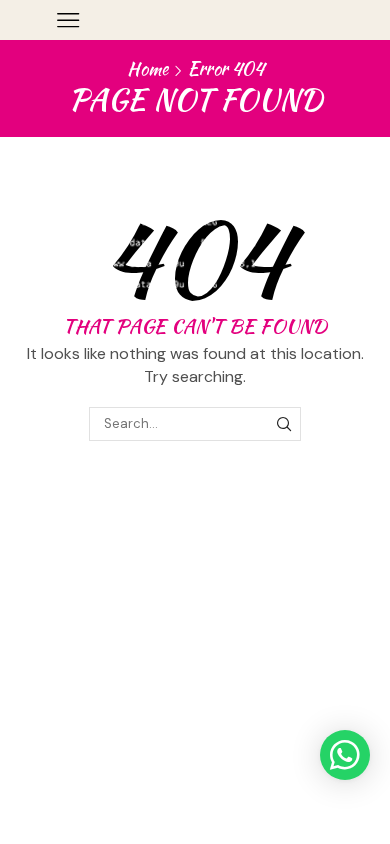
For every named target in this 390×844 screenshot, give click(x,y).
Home (147, 69)
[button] (345, 755)
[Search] (284, 424)
